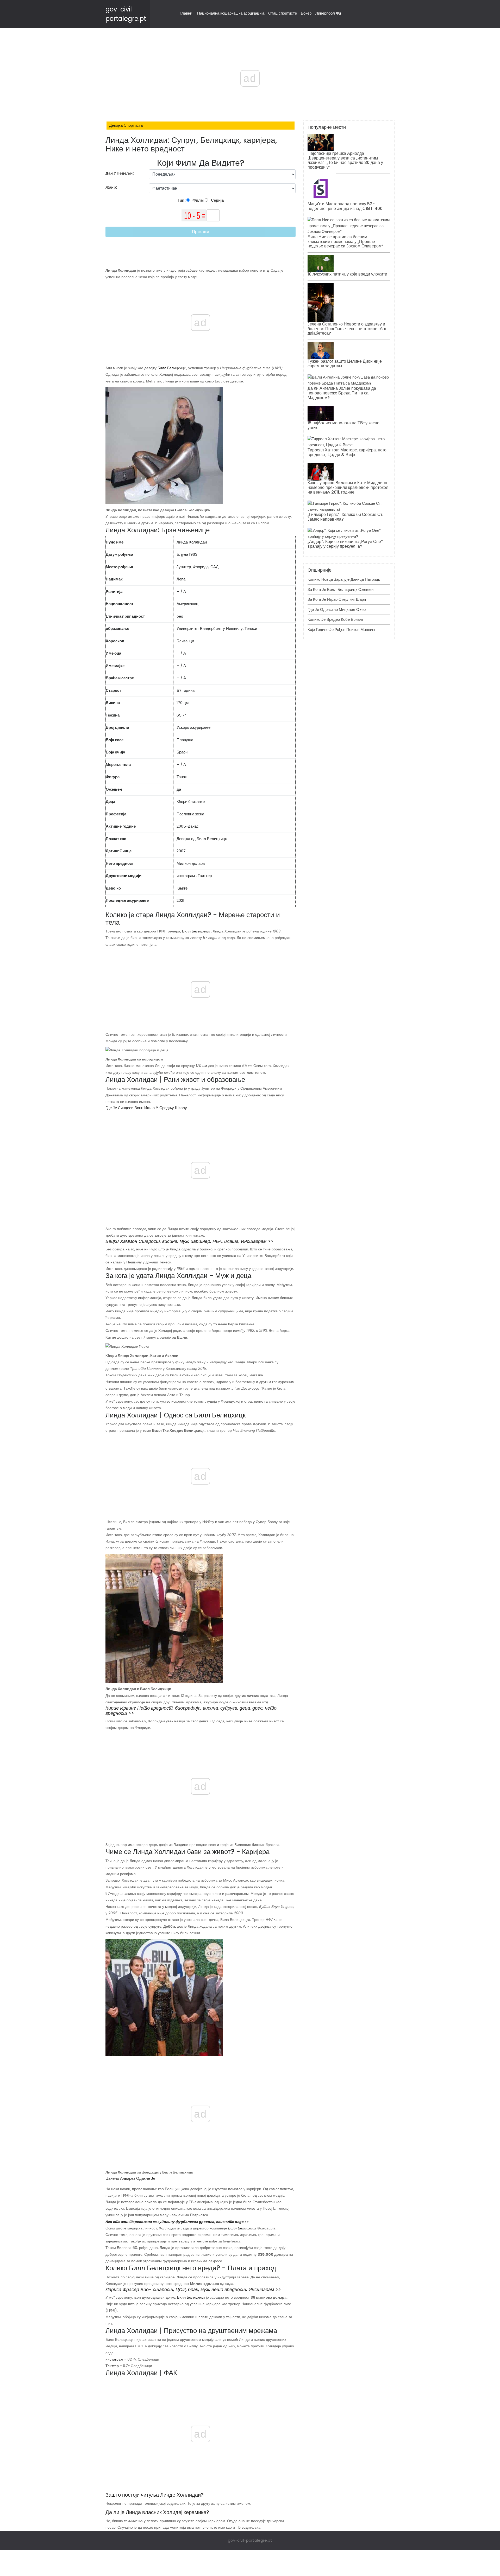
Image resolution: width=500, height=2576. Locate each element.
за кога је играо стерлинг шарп (337, 599)
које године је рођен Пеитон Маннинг (342, 629)
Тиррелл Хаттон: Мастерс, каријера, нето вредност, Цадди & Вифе (347, 452)
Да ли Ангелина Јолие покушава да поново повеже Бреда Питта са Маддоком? (342, 393)
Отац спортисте (283, 13)
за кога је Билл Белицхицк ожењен (340, 589)
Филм (198, 200)
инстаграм (186, 876)
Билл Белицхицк (171, 368)
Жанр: (112, 187)
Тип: (182, 200)
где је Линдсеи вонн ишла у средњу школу (146, 1108)
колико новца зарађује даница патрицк (344, 579)
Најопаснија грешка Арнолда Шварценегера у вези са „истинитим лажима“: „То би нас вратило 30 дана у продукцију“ (345, 160)
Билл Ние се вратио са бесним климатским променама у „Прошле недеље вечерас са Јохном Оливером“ (345, 241)
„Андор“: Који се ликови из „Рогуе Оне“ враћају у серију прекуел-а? (345, 544)
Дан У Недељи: (120, 173)
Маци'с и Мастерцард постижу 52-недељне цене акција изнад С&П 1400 (345, 206)
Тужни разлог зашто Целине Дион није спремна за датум (345, 364)
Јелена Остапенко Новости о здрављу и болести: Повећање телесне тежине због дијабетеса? (347, 329)
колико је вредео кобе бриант (336, 619)
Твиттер (205, 876)
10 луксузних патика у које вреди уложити (347, 274)
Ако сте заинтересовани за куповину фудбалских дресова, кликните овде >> (177, 2222)
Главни (186, 13)
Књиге (182, 888)
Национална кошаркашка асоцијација (231, 13)
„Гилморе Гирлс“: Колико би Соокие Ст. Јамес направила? (345, 517)
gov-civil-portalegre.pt (250, 2540)
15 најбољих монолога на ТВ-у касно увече (343, 425)
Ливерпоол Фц (328, 13)
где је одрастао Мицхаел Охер (337, 609)
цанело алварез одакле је (130, 2178)
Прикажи (201, 232)
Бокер (306, 13)
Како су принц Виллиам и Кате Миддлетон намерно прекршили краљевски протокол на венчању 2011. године (348, 487)
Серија (217, 200)
